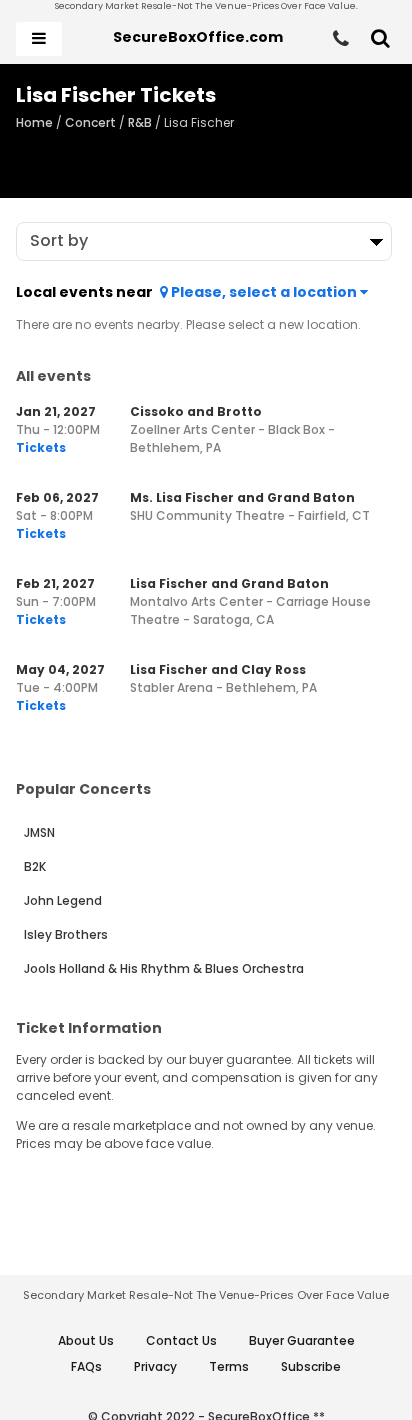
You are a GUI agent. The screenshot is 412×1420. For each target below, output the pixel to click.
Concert (90, 122)
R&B (140, 122)
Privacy (155, 1366)
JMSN (39, 832)
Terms (229, 1366)
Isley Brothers (66, 934)
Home (34, 122)
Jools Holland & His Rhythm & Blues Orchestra (164, 968)
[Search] (380, 39)
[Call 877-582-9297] (341, 39)
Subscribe (311, 1366)
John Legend (63, 900)
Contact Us (181, 1340)
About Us (86, 1340)
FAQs (86, 1366)
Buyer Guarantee (302, 1340)
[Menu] (39, 39)
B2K (35, 866)
